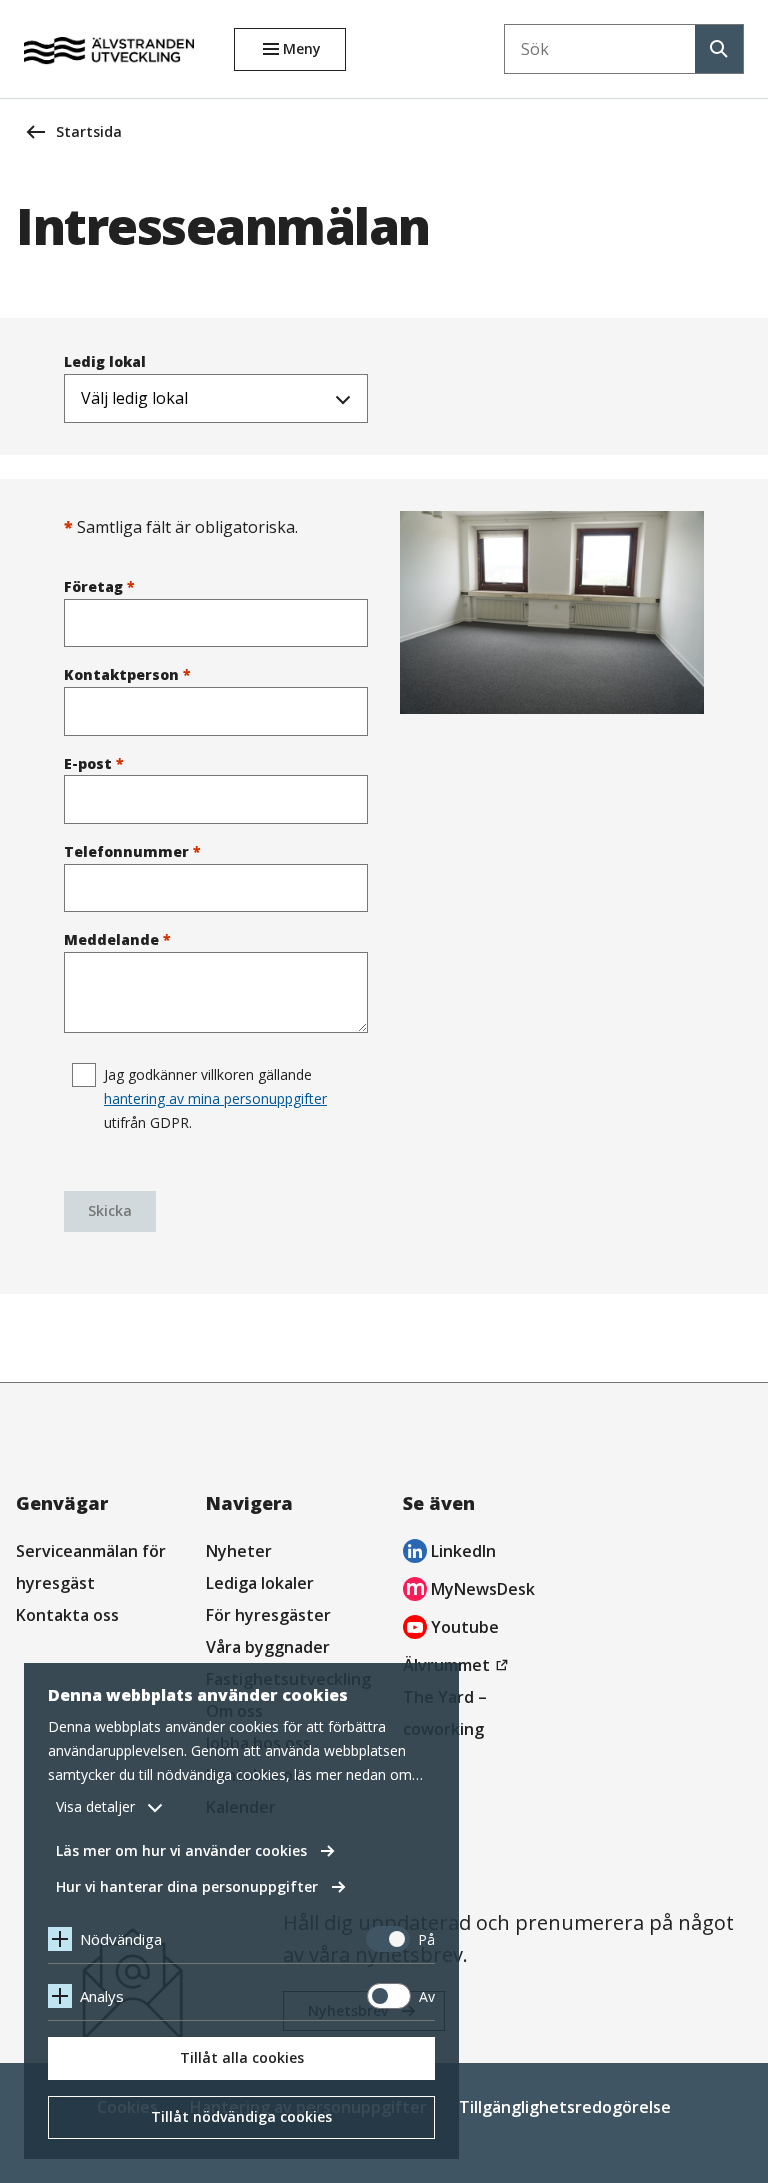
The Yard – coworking (445, 1713)
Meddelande (117, 939)
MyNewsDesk (469, 1591)
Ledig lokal (105, 361)
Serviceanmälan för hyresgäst (91, 1567)
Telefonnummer (132, 851)
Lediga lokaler (260, 1583)
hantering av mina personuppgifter (215, 1098)
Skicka (110, 1210)
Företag (99, 586)
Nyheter (239, 1551)
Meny (302, 48)
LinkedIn (449, 1553)
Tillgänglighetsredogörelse (565, 2107)
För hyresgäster (268, 1615)
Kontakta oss (67, 1615)
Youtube (451, 1629)
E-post (94, 763)
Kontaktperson (127, 674)
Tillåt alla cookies (242, 2057)
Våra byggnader (268, 1647)
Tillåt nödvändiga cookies (241, 2116)
